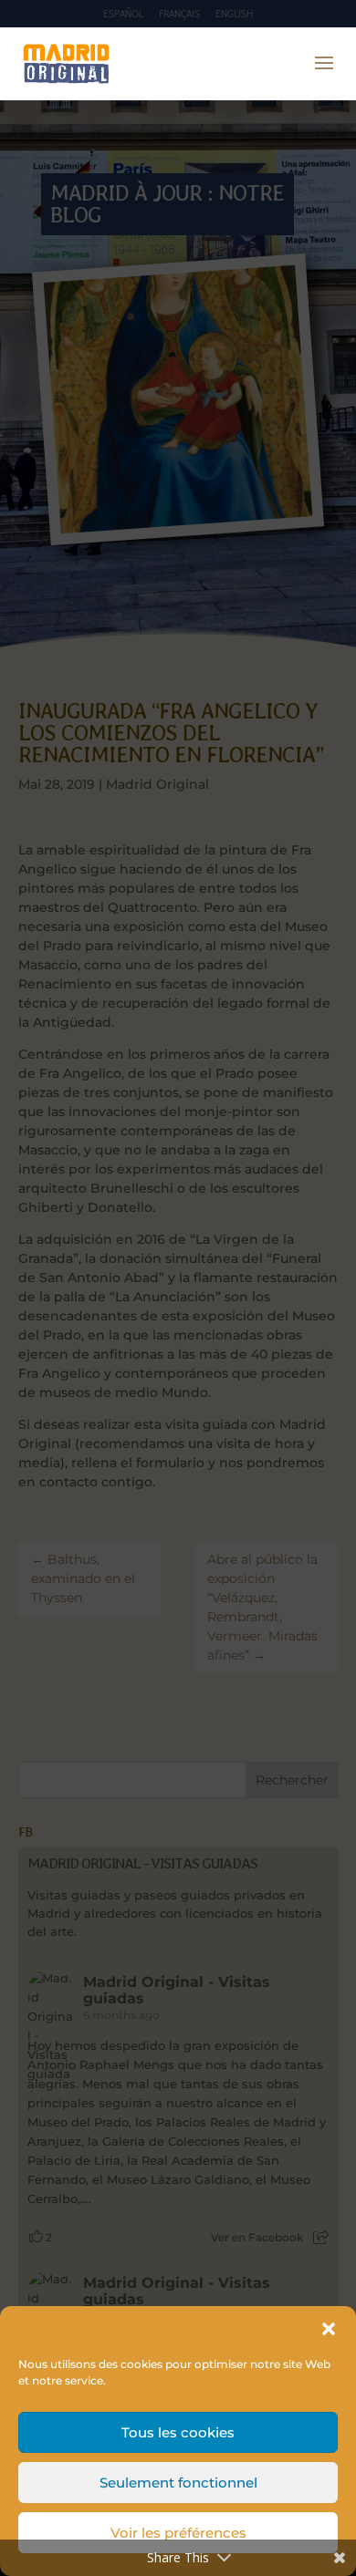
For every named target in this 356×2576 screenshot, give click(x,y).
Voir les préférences (178, 2533)
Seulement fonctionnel (178, 2483)
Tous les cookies (178, 2432)
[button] (329, 2329)
